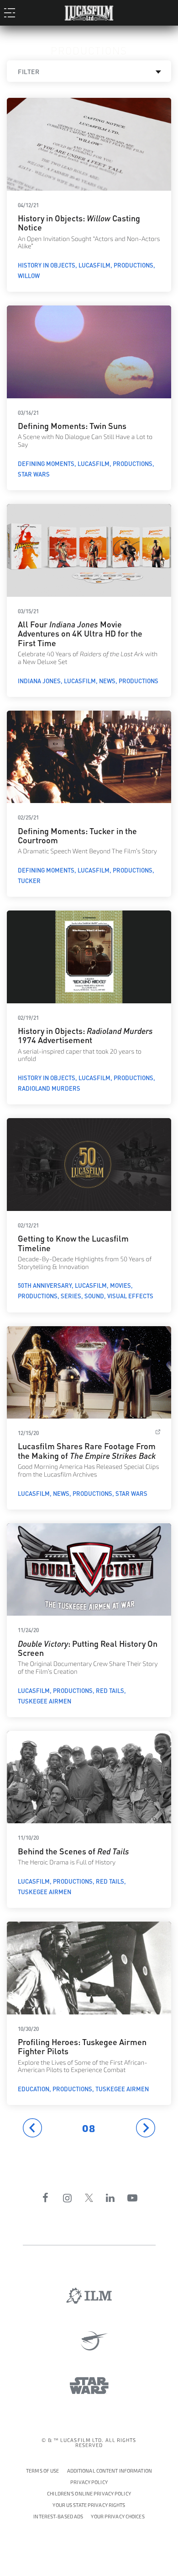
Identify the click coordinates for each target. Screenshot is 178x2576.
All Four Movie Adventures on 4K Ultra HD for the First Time (80, 633)
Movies (120, 1285)
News (107, 680)
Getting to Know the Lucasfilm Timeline (73, 1242)
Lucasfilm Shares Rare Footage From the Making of (88, 1450)
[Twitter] (89, 2198)
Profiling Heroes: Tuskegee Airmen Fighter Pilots (82, 2046)
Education (34, 2089)
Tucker (29, 880)
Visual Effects (130, 1296)
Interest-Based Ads (58, 2517)
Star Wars (34, 474)
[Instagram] (68, 2198)
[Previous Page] (32, 2128)
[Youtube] (132, 2198)
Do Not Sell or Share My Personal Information (118, 2515)
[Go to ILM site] (89, 2296)
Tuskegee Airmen (44, 1701)
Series (71, 1296)
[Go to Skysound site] (89, 2341)
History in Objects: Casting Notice (79, 222)
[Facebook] (46, 2198)
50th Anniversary (45, 1285)
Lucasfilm (94, 265)
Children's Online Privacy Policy (89, 2494)
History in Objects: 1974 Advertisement (85, 1035)
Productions (133, 265)
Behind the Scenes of (73, 1850)
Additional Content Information (110, 2471)
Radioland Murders (49, 1088)
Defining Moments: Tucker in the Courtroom (77, 835)
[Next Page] (146, 2128)
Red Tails (110, 1690)
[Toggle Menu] (12, 12)
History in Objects (47, 265)
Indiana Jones (39, 680)
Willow (29, 275)
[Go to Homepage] (89, 11)
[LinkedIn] (110, 2198)
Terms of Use (42, 2471)
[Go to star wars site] (89, 2386)
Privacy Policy (89, 2482)
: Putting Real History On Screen (88, 1647)
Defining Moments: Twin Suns (72, 425)
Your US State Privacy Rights (89, 2505)
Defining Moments (46, 463)
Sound (94, 1296)
